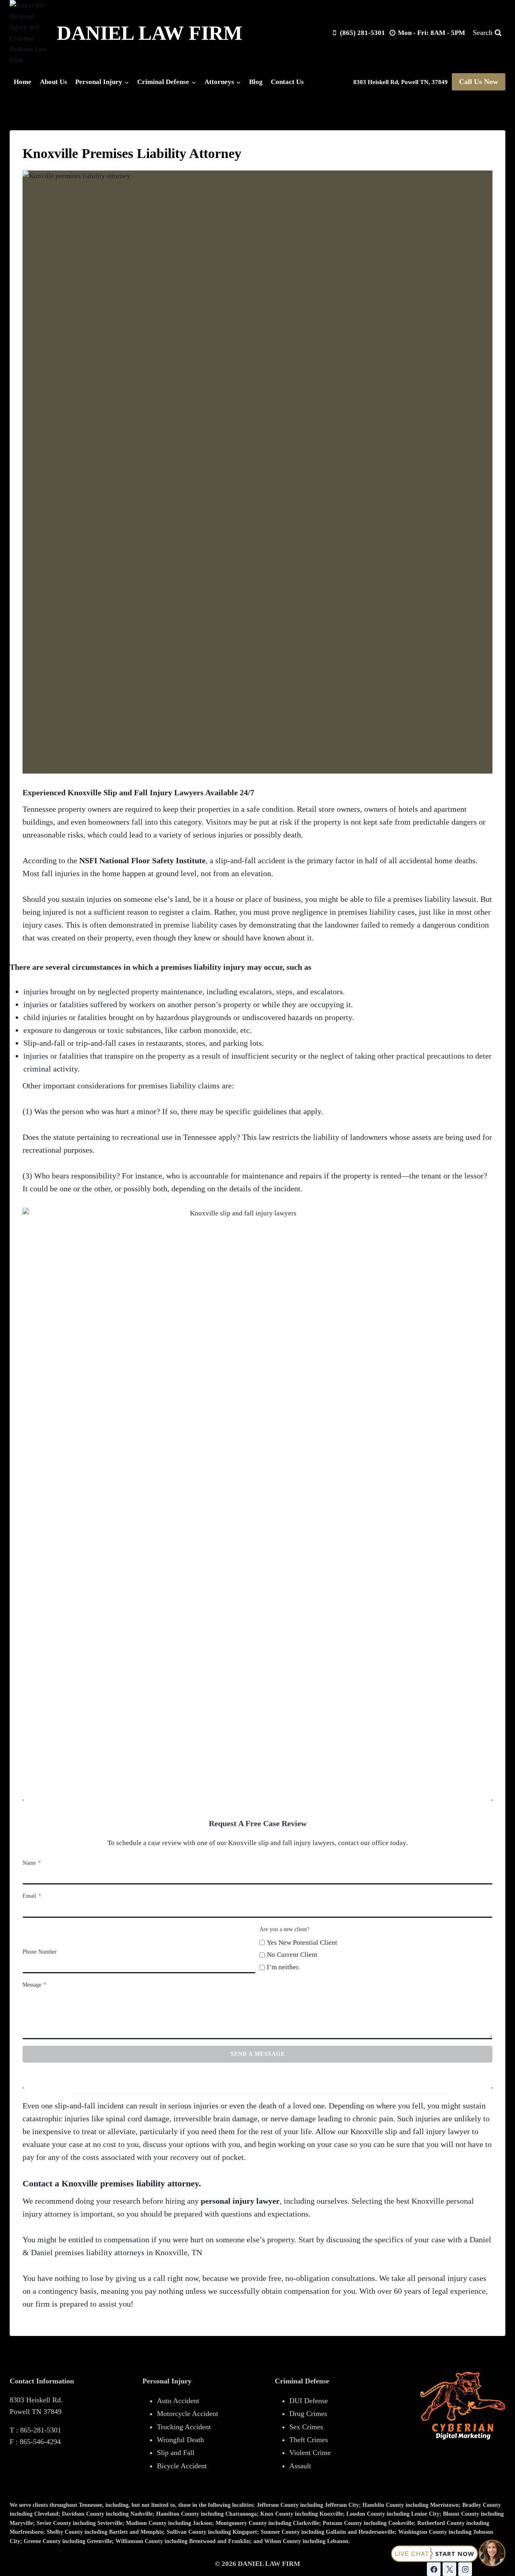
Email (32, 1896)
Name (32, 1863)
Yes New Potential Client (302, 1943)
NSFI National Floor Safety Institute (142, 860)
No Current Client (292, 1955)
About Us (54, 82)
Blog (256, 82)
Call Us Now (479, 82)
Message (34, 1985)
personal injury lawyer (240, 2201)
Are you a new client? (284, 1929)
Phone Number (40, 1952)
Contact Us (287, 82)
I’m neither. (283, 1967)
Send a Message (258, 2054)
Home (23, 82)
